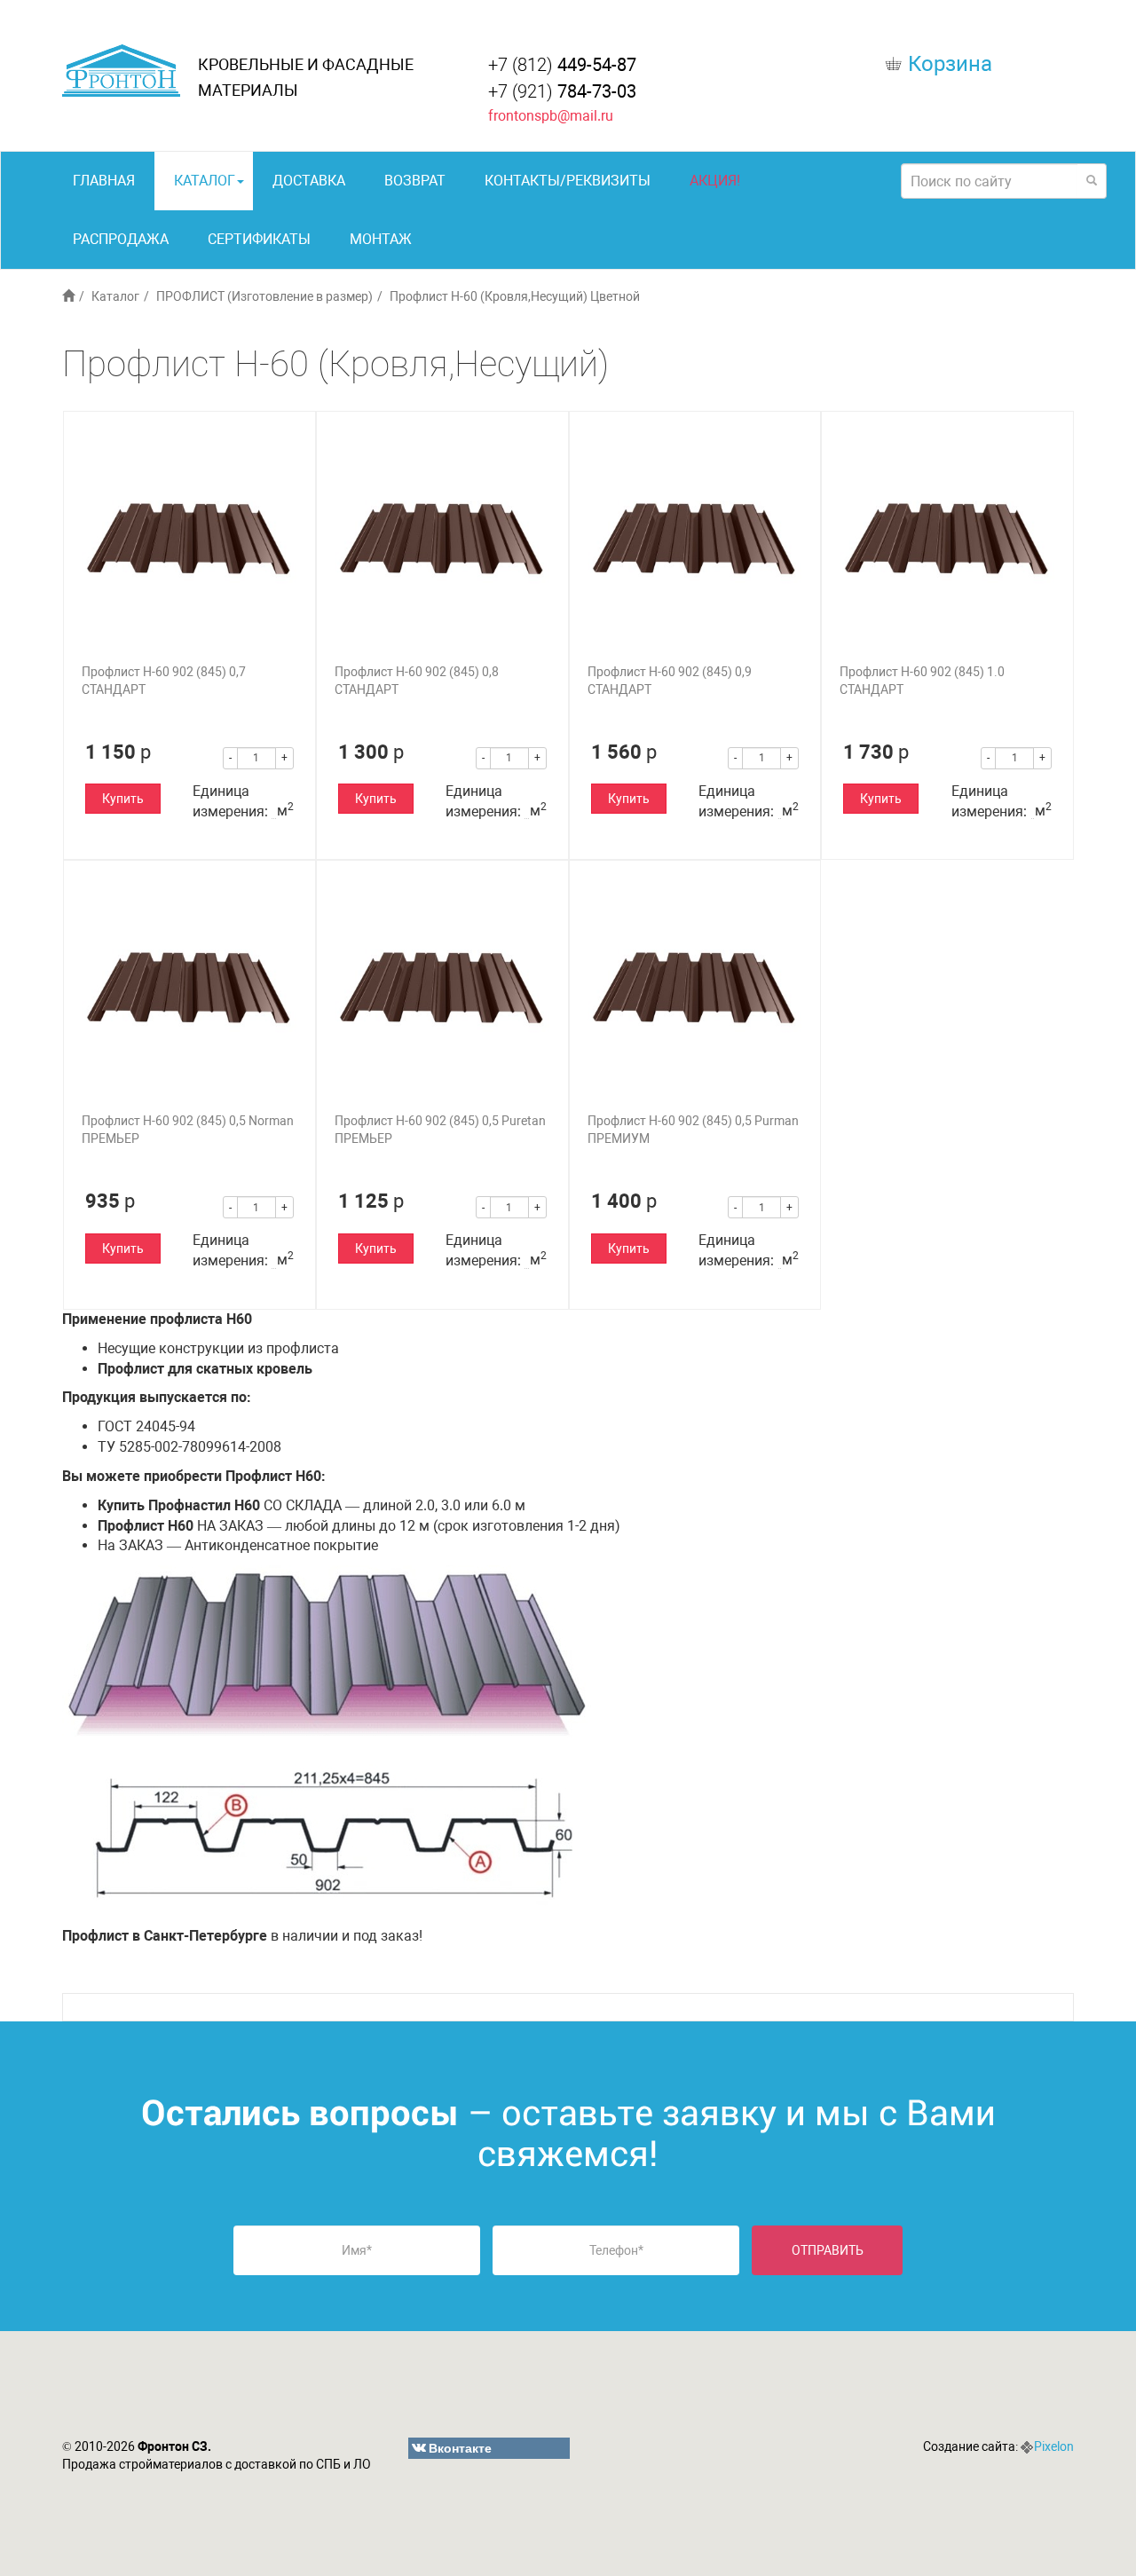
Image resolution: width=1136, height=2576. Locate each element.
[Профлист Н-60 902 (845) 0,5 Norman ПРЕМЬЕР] (189, 986)
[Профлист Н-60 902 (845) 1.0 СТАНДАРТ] (947, 537)
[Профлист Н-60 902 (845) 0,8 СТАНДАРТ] (442, 537)
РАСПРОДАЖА (121, 239)
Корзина (950, 64)
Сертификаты (259, 239)
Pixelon (1054, 2446)
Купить (123, 799)
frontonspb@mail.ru (551, 116)
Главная (104, 181)
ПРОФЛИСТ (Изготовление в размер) (264, 296)
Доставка (309, 181)
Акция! (715, 181)
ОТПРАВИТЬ (828, 2250)
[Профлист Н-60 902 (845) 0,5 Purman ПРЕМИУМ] (695, 986)
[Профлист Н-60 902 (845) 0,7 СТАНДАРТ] (189, 537)
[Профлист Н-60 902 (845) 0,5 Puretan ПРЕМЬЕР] (442, 986)
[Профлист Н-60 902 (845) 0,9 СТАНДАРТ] (695, 537)
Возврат (415, 181)
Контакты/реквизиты (568, 181)
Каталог (205, 181)
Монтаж (381, 239)
